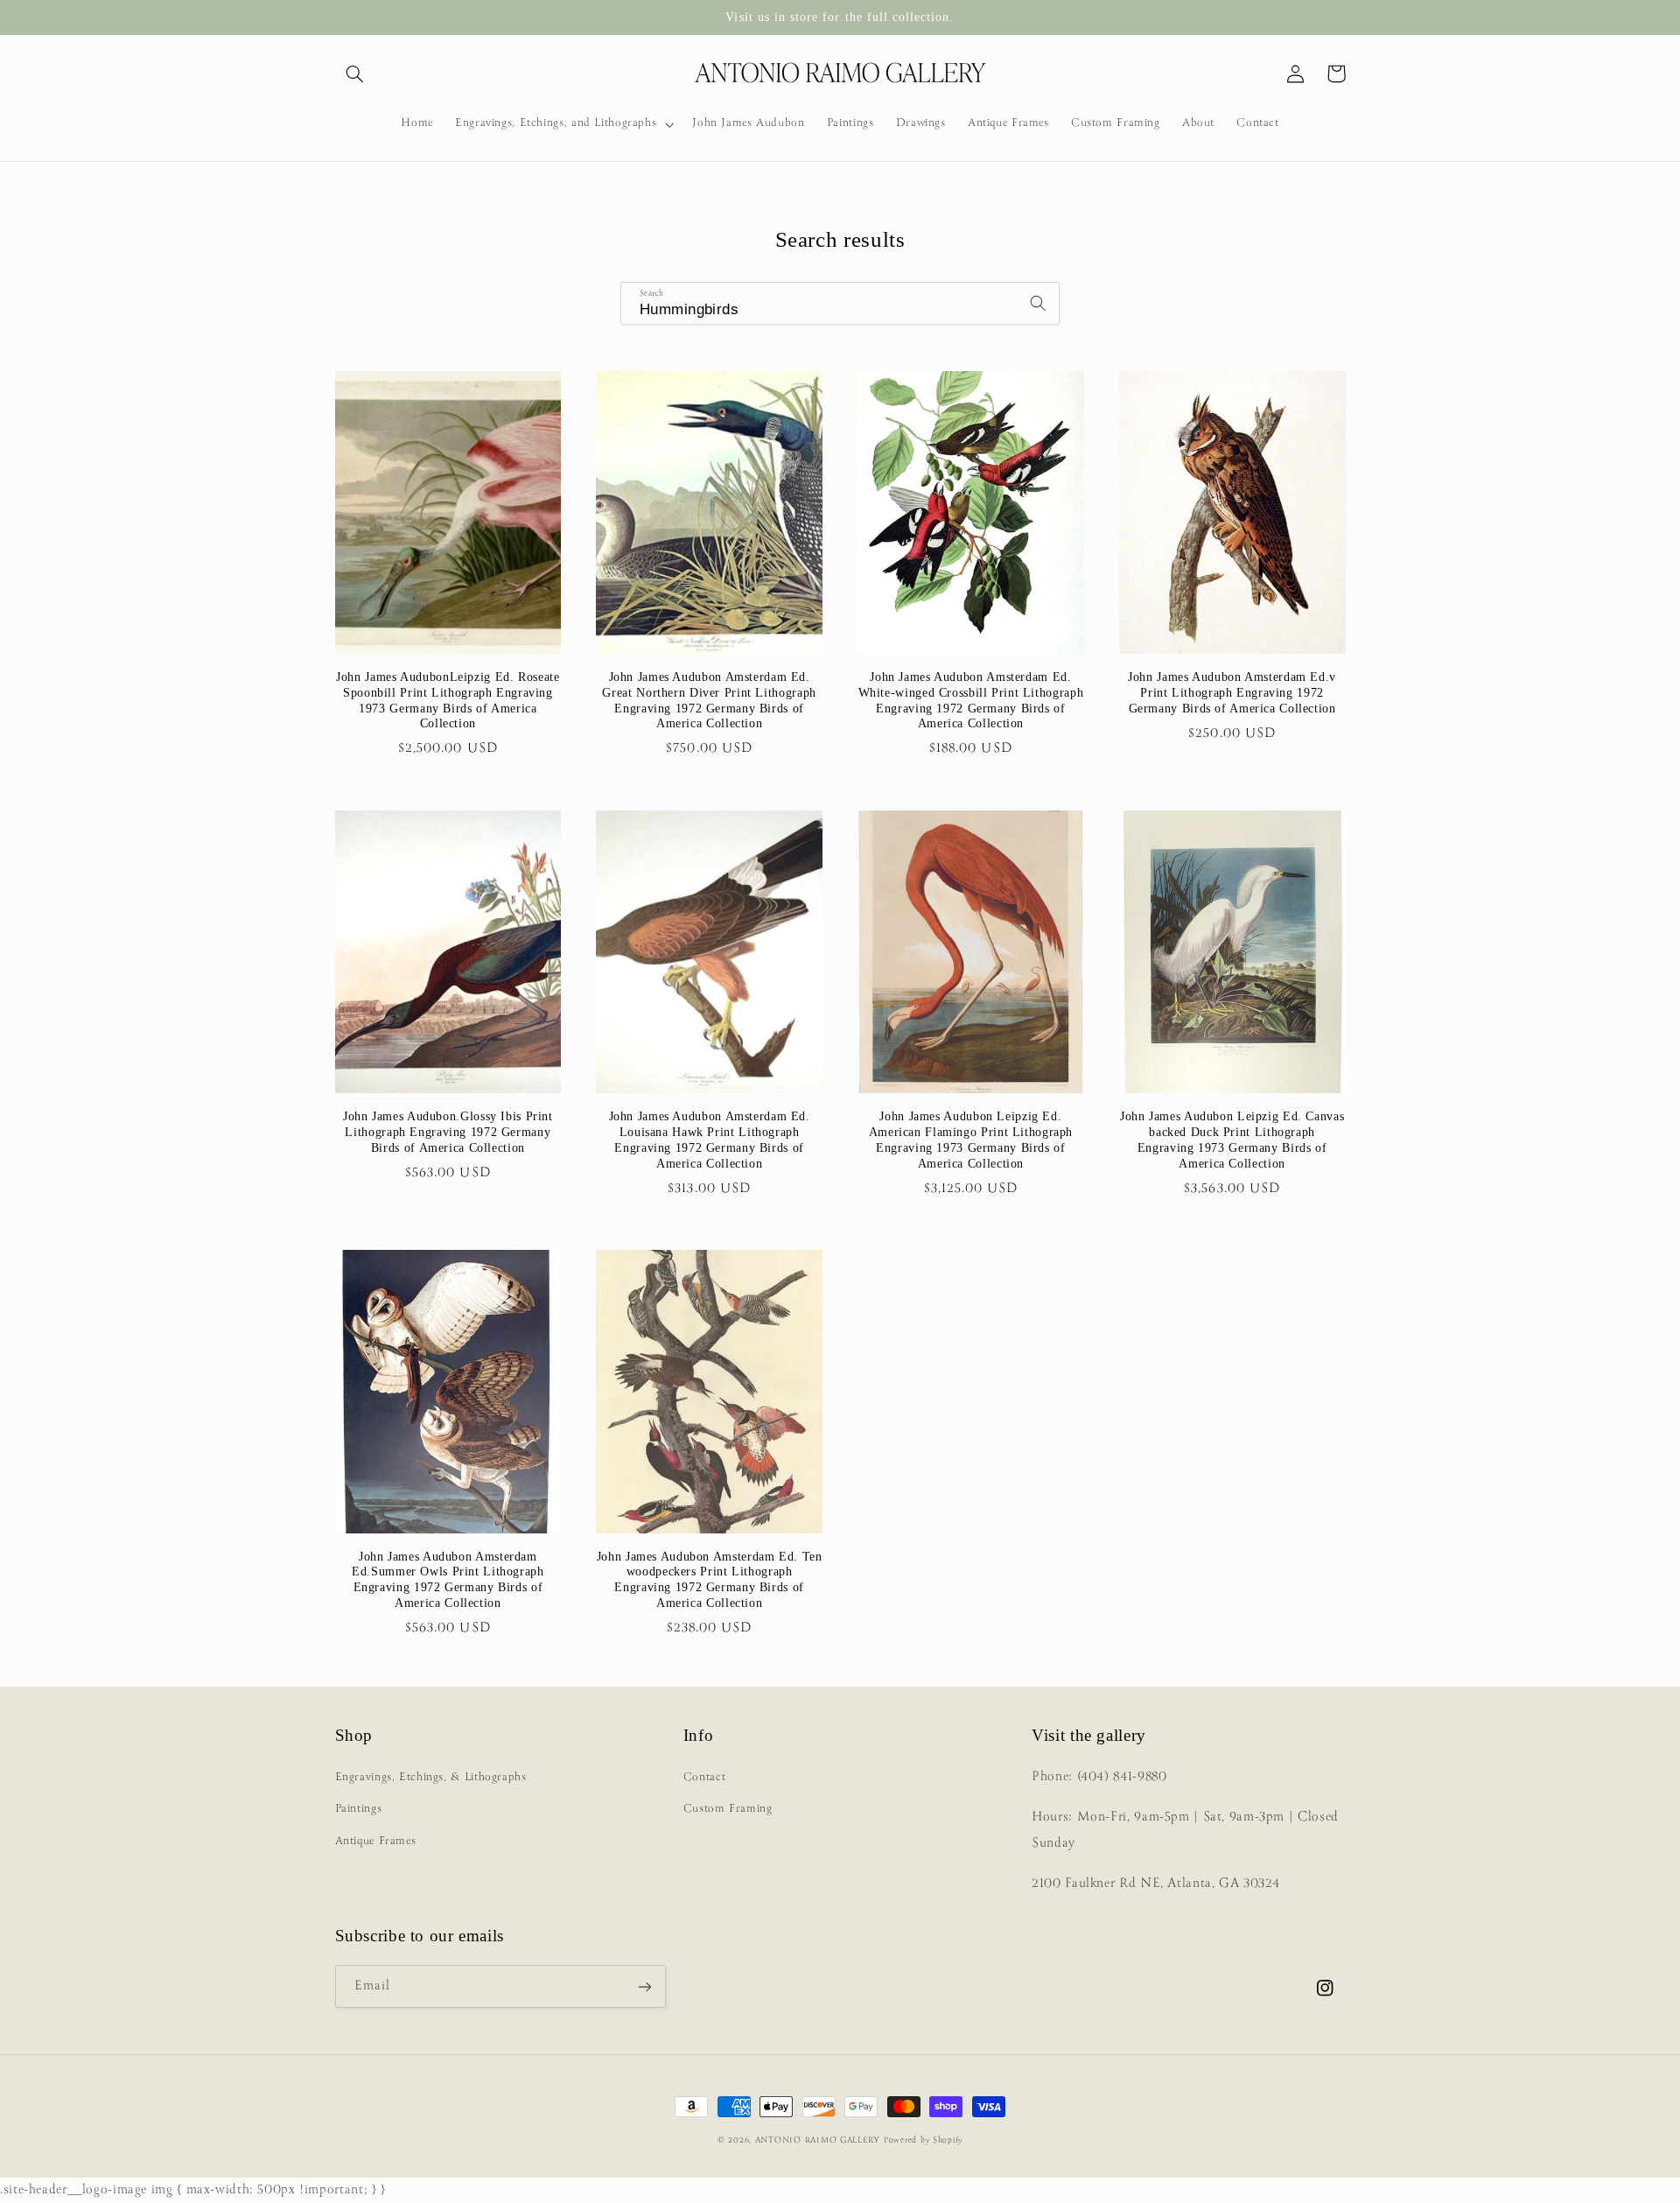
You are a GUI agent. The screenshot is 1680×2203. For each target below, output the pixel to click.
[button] (355, 74)
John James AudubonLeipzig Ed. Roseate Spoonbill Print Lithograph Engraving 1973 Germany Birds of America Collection (448, 700)
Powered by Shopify (923, 2140)
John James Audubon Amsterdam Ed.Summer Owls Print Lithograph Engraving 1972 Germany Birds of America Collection (448, 1580)
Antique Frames (376, 1841)
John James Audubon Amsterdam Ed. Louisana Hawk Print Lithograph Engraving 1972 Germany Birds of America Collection (710, 1140)
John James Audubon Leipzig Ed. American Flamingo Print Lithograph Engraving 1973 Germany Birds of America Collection (971, 1140)
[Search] (1039, 303)
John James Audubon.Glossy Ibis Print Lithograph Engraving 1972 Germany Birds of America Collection (448, 1132)
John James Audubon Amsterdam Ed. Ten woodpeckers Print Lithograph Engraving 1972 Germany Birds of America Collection (710, 1580)
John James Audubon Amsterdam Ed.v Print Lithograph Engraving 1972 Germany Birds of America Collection (1232, 693)
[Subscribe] (644, 1986)
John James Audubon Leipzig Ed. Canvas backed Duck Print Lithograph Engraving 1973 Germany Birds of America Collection (1232, 1140)
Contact (704, 1777)
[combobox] (840, 303)
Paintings (359, 1809)
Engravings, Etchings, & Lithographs (431, 1777)
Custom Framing (728, 1809)
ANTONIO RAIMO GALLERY (818, 2140)
